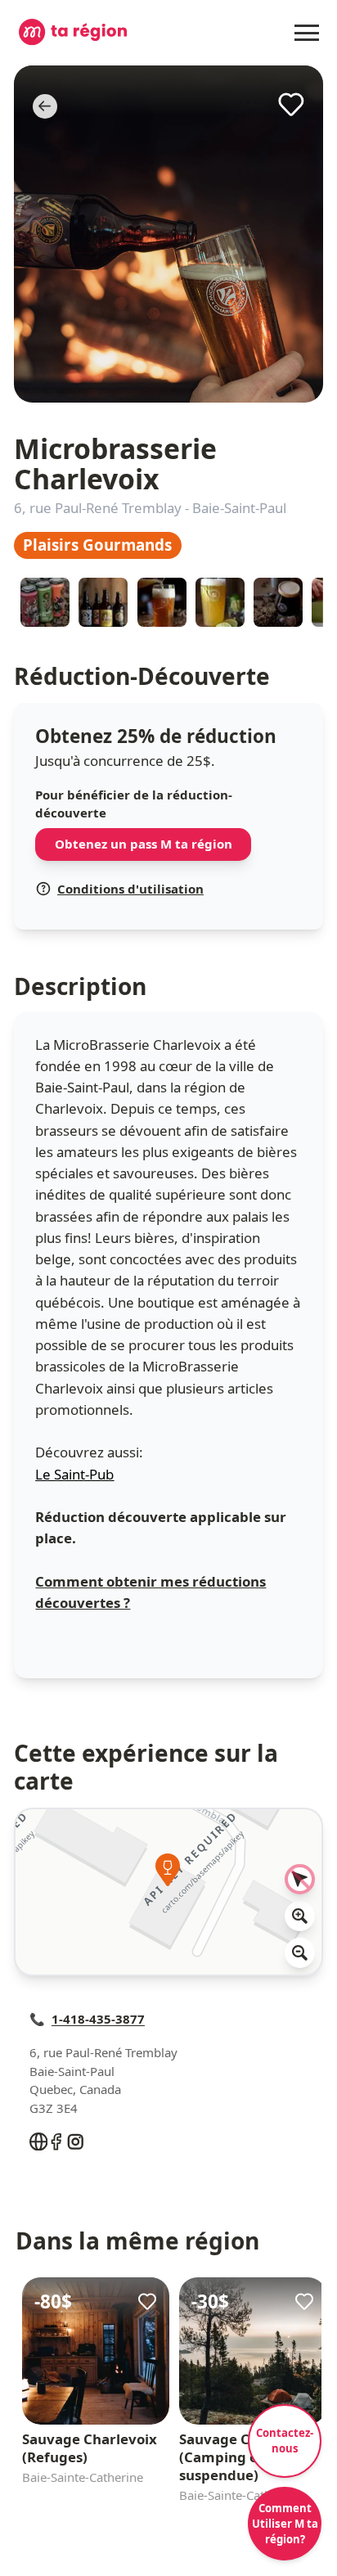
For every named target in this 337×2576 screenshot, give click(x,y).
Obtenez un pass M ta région (144, 844)
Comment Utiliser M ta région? (285, 2524)
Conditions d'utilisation (130, 889)
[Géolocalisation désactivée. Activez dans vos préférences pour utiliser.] (300, 1880)
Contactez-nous (285, 2441)
